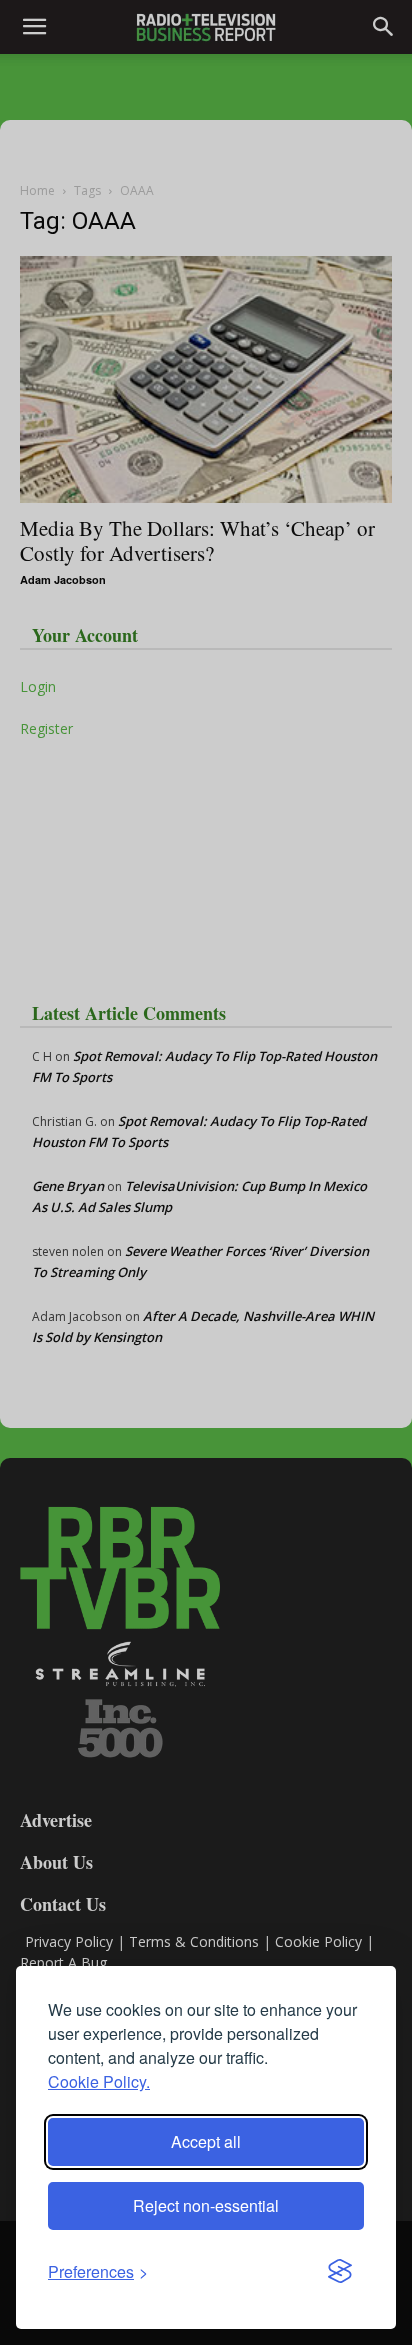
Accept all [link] (206, 2141)
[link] (98, 2271)
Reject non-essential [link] (206, 2205)
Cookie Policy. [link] (99, 2081)
